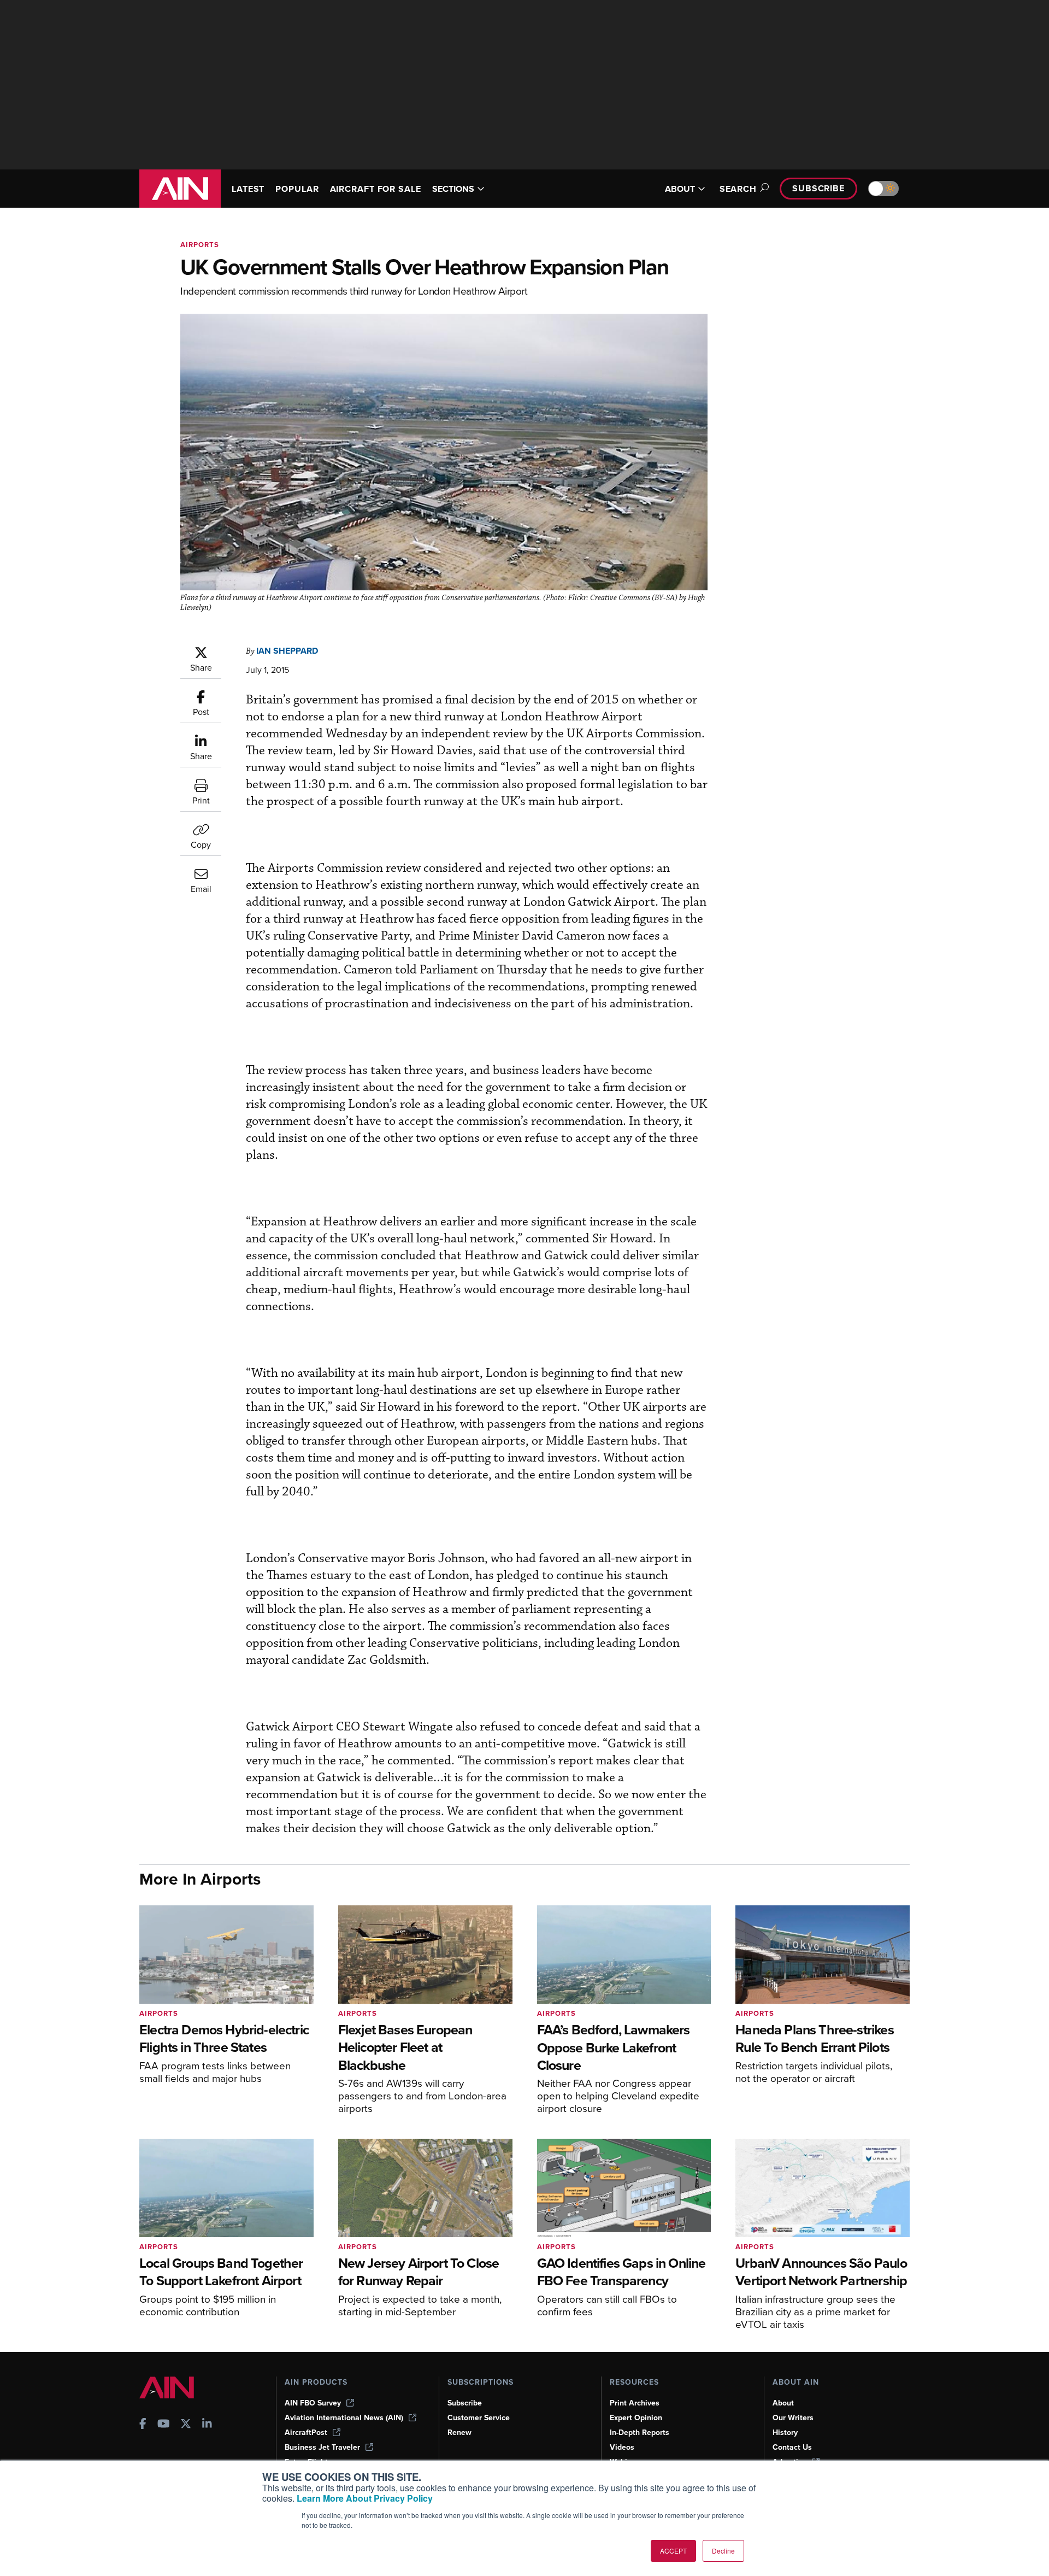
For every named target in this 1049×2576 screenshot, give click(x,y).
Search (738, 189)
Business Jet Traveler (322, 2447)
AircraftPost (306, 2433)
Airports (200, 245)
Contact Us (792, 2447)
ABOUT (680, 189)
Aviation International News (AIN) (344, 2418)
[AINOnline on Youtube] (164, 2425)
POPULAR (297, 189)
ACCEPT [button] (673, 2551)
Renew (459, 2433)
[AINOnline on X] (186, 2425)
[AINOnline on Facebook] (143, 2425)
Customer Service (479, 2418)
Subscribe (818, 188)
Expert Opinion (636, 2418)
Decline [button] (723, 2551)
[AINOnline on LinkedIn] (207, 2425)
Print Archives (635, 2403)
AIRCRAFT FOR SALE (376, 189)
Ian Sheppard (287, 651)
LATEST (248, 189)
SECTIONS (453, 189)
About (783, 2403)
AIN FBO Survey (313, 2403)
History (785, 2433)
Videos (622, 2447)
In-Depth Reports (640, 2433)
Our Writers (793, 2418)
